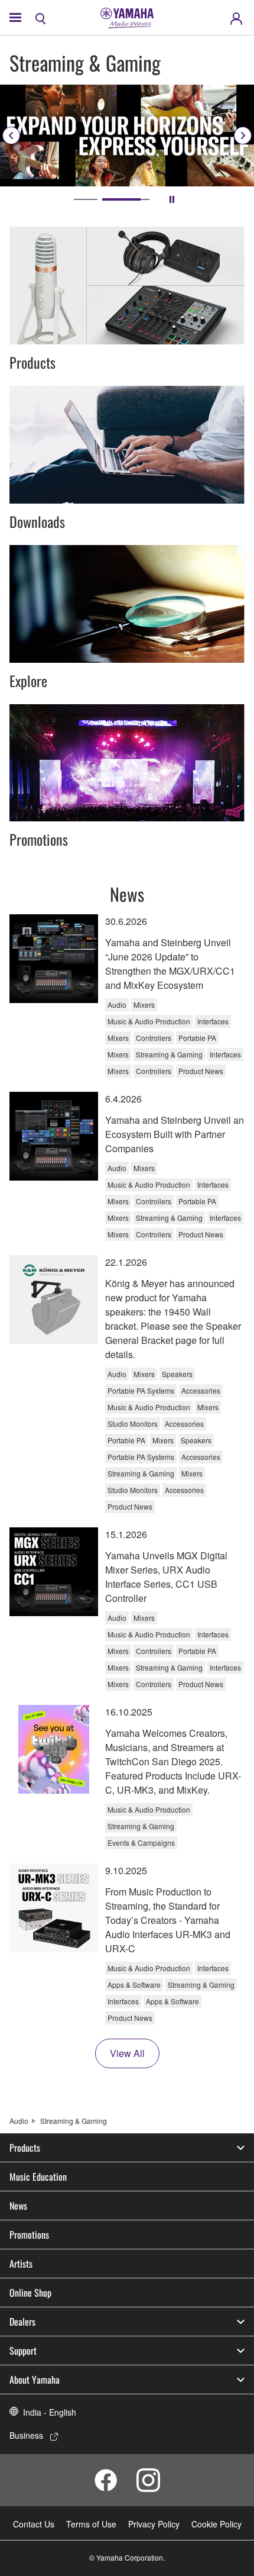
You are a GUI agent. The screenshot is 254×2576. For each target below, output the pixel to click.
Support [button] (23, 2351)
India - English (50, 2412)
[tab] (97, 199)
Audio (19, 2121)
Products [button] (25, 2148)
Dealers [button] (22, 2322)
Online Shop (30, 2293)
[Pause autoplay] (172, 199)
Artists (21, 2264)
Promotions (29, 2235)
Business (26, 2435)
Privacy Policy (154, 2524)
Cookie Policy (216, 2524)
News (18, 2206)
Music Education (38, 2177)
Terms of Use (91, 2524)
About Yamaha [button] (35, 2380)
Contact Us (34, 2524)
